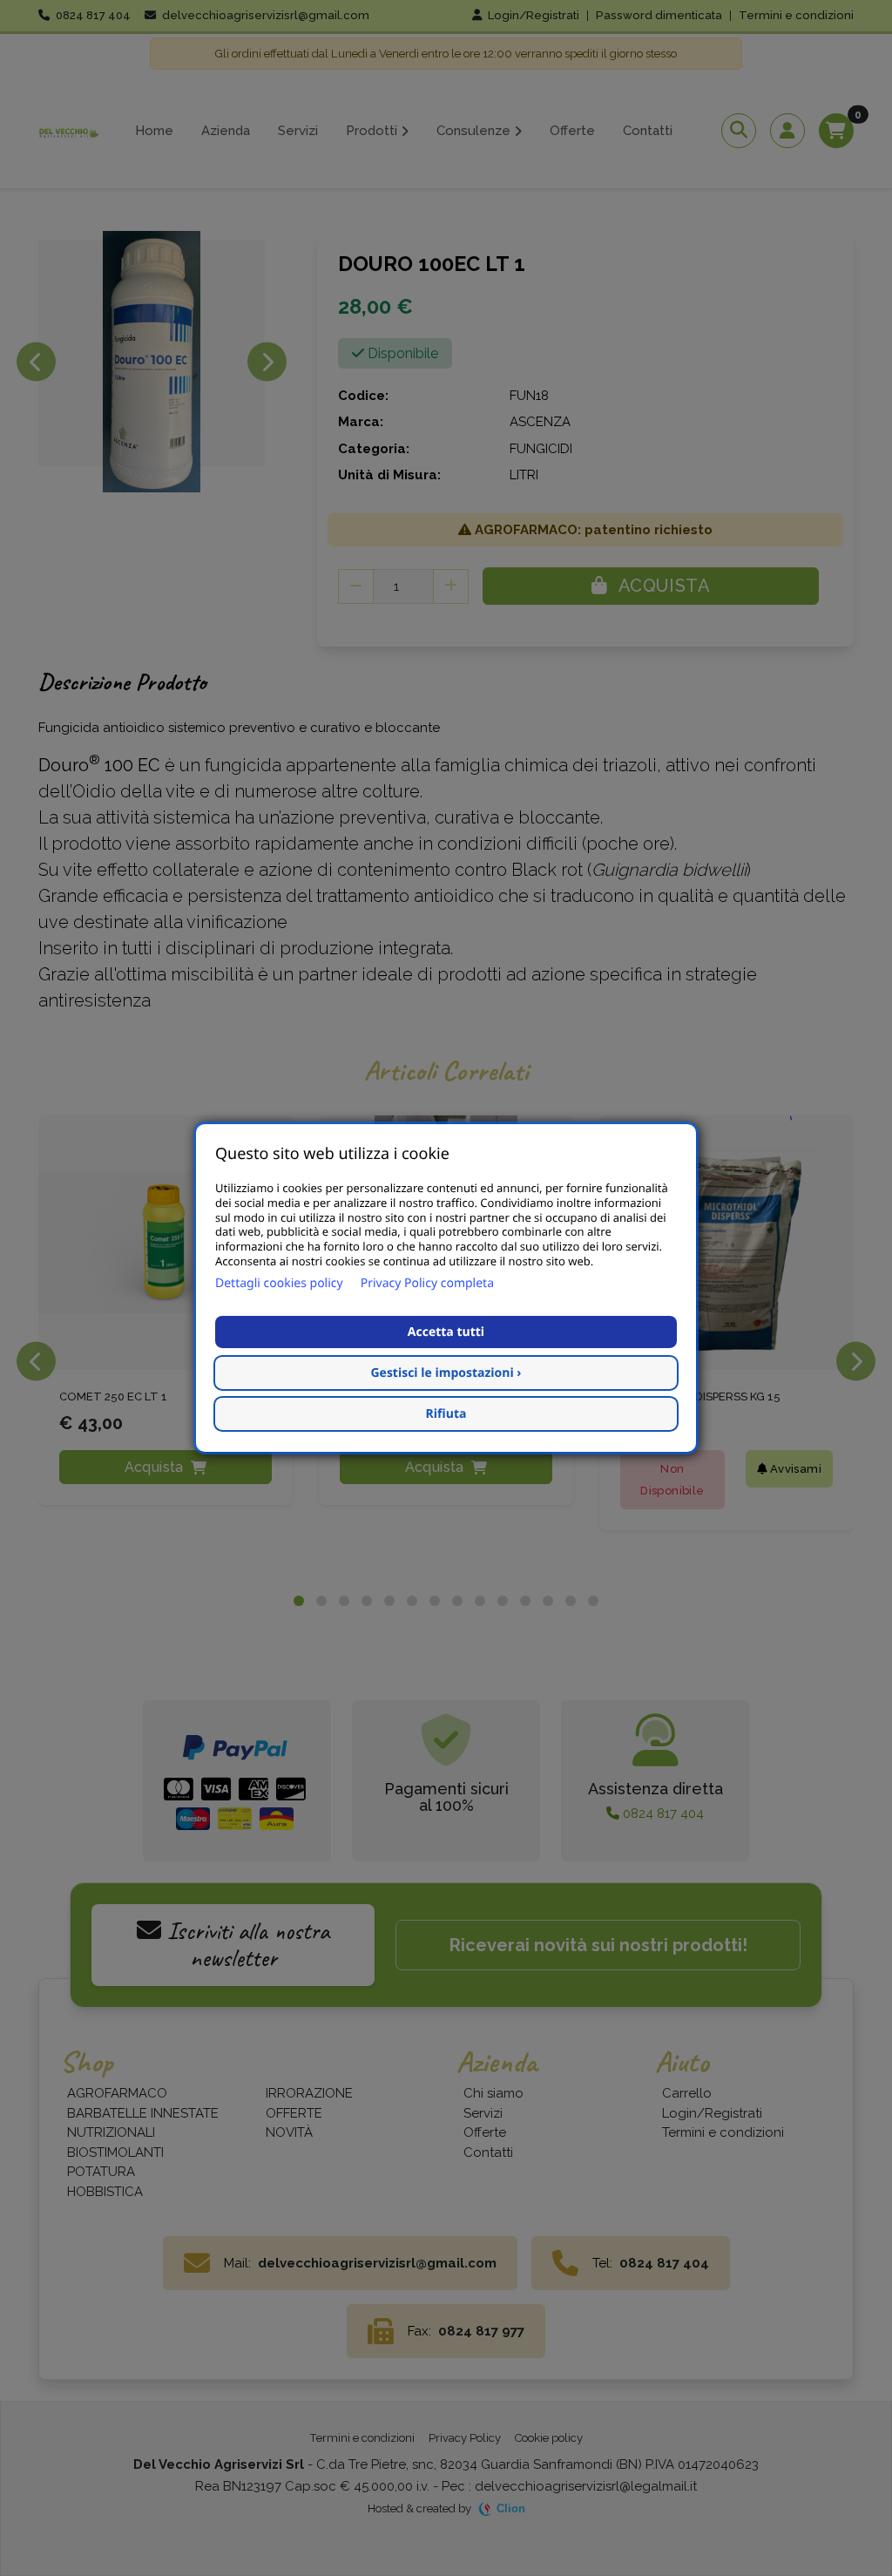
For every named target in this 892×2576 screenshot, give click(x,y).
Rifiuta (446, 1414)
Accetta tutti (446, 1332)
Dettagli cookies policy (279, 1283)
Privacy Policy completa (427, 1283)
